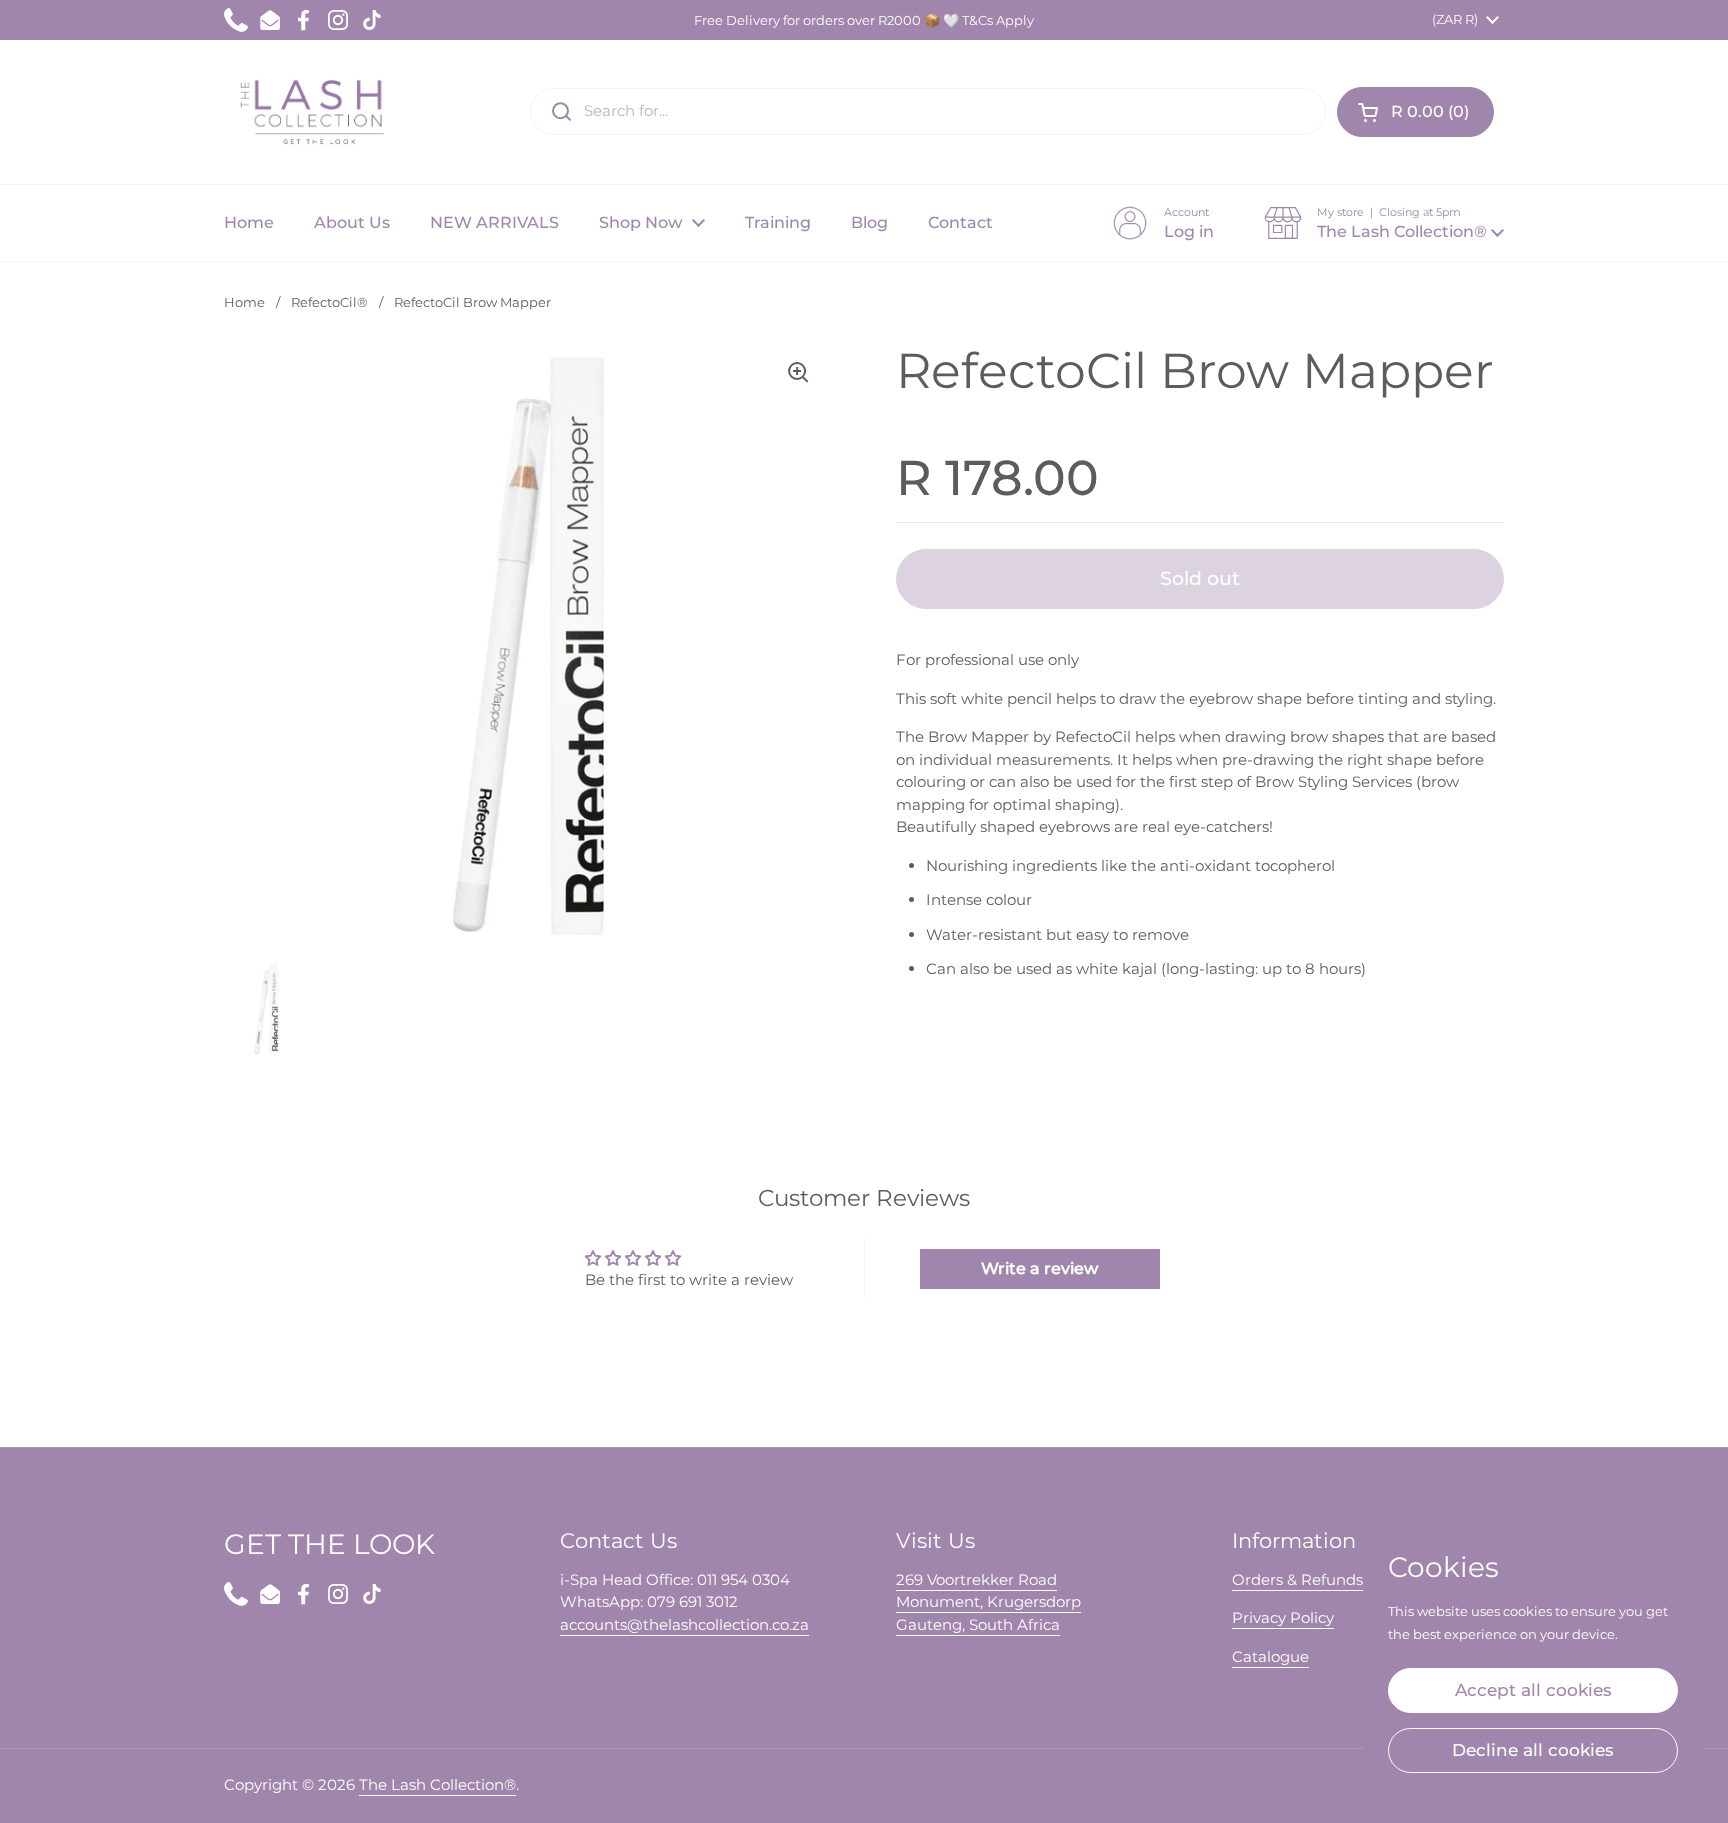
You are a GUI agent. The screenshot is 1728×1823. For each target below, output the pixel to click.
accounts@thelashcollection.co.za (684, 1624)
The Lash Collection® (437, 1784)
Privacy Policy (1283, 1617)
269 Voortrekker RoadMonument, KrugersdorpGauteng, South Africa (988, 1602)
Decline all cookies (1533, 1750)
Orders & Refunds (1297, 1579)
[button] (1415, 112)
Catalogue (1270, 1656)
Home (244, 302)
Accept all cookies (1533, 1690)
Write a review (1039, 1268)
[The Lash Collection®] (316, 112)
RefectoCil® (329, 302)
